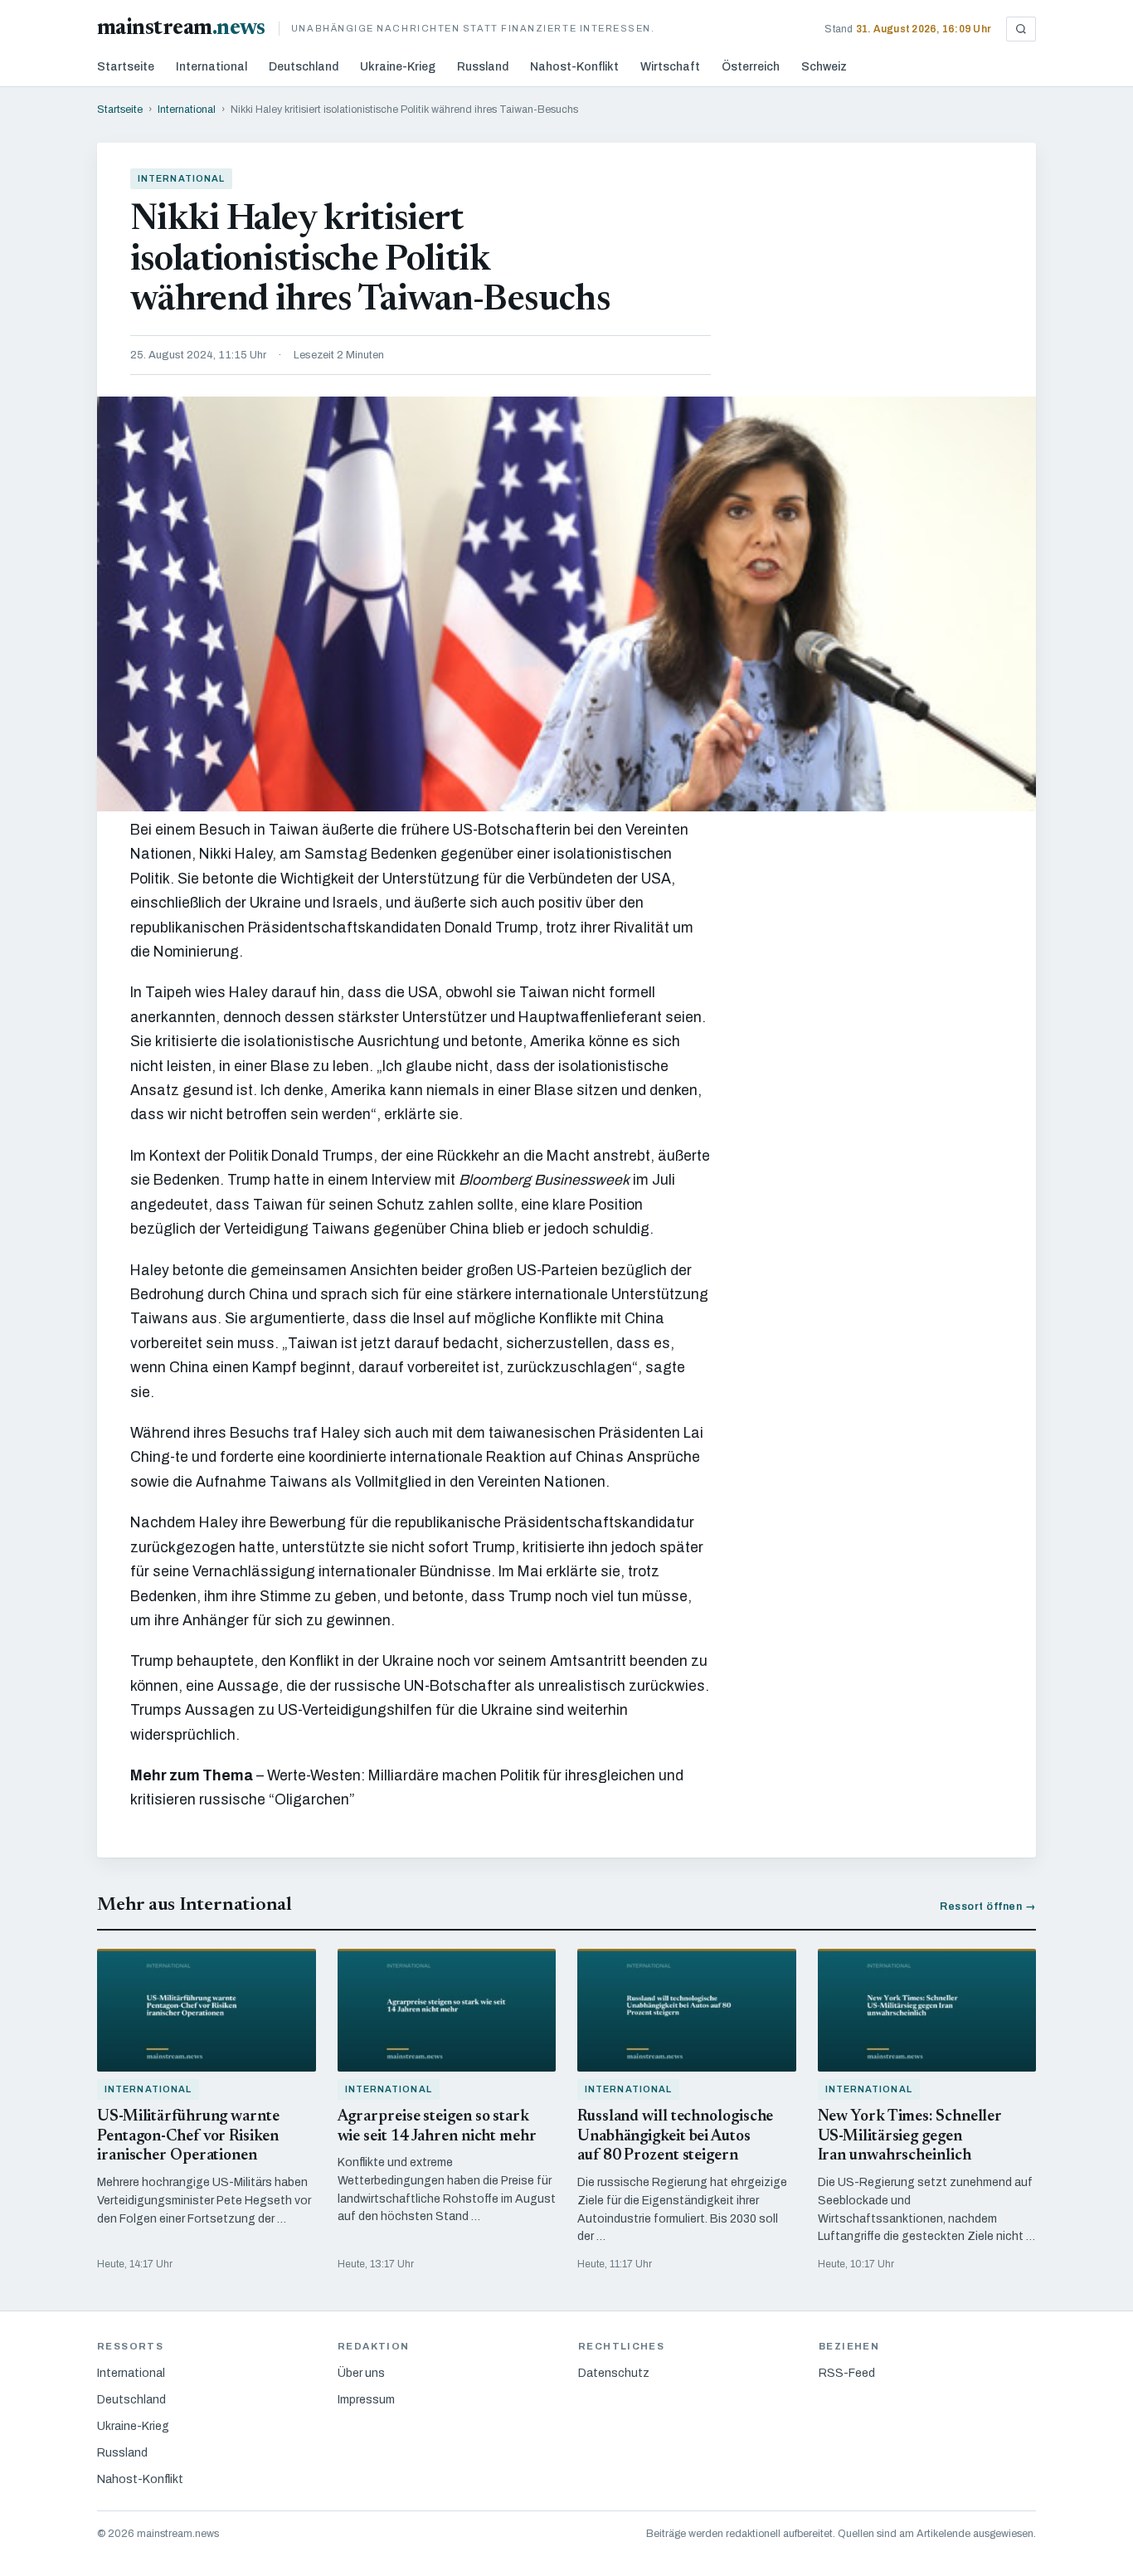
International (212, 67)
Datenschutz (614, 2373)
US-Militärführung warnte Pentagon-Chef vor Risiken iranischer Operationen (188, 2137)
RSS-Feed (847, 2373)
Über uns (361, 2373)
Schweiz (824, 67)
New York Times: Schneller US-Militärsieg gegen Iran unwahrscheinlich (910, 2137)
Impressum (366, 2400)
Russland (483, 67)
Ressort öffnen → (988, 1906)
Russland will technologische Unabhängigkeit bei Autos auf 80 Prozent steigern (675, 2137)
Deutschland (304, 67)
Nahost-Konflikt (574, 67)
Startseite (126, 67)
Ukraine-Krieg (398, 67)
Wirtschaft (670, 67)
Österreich (751, 67)
